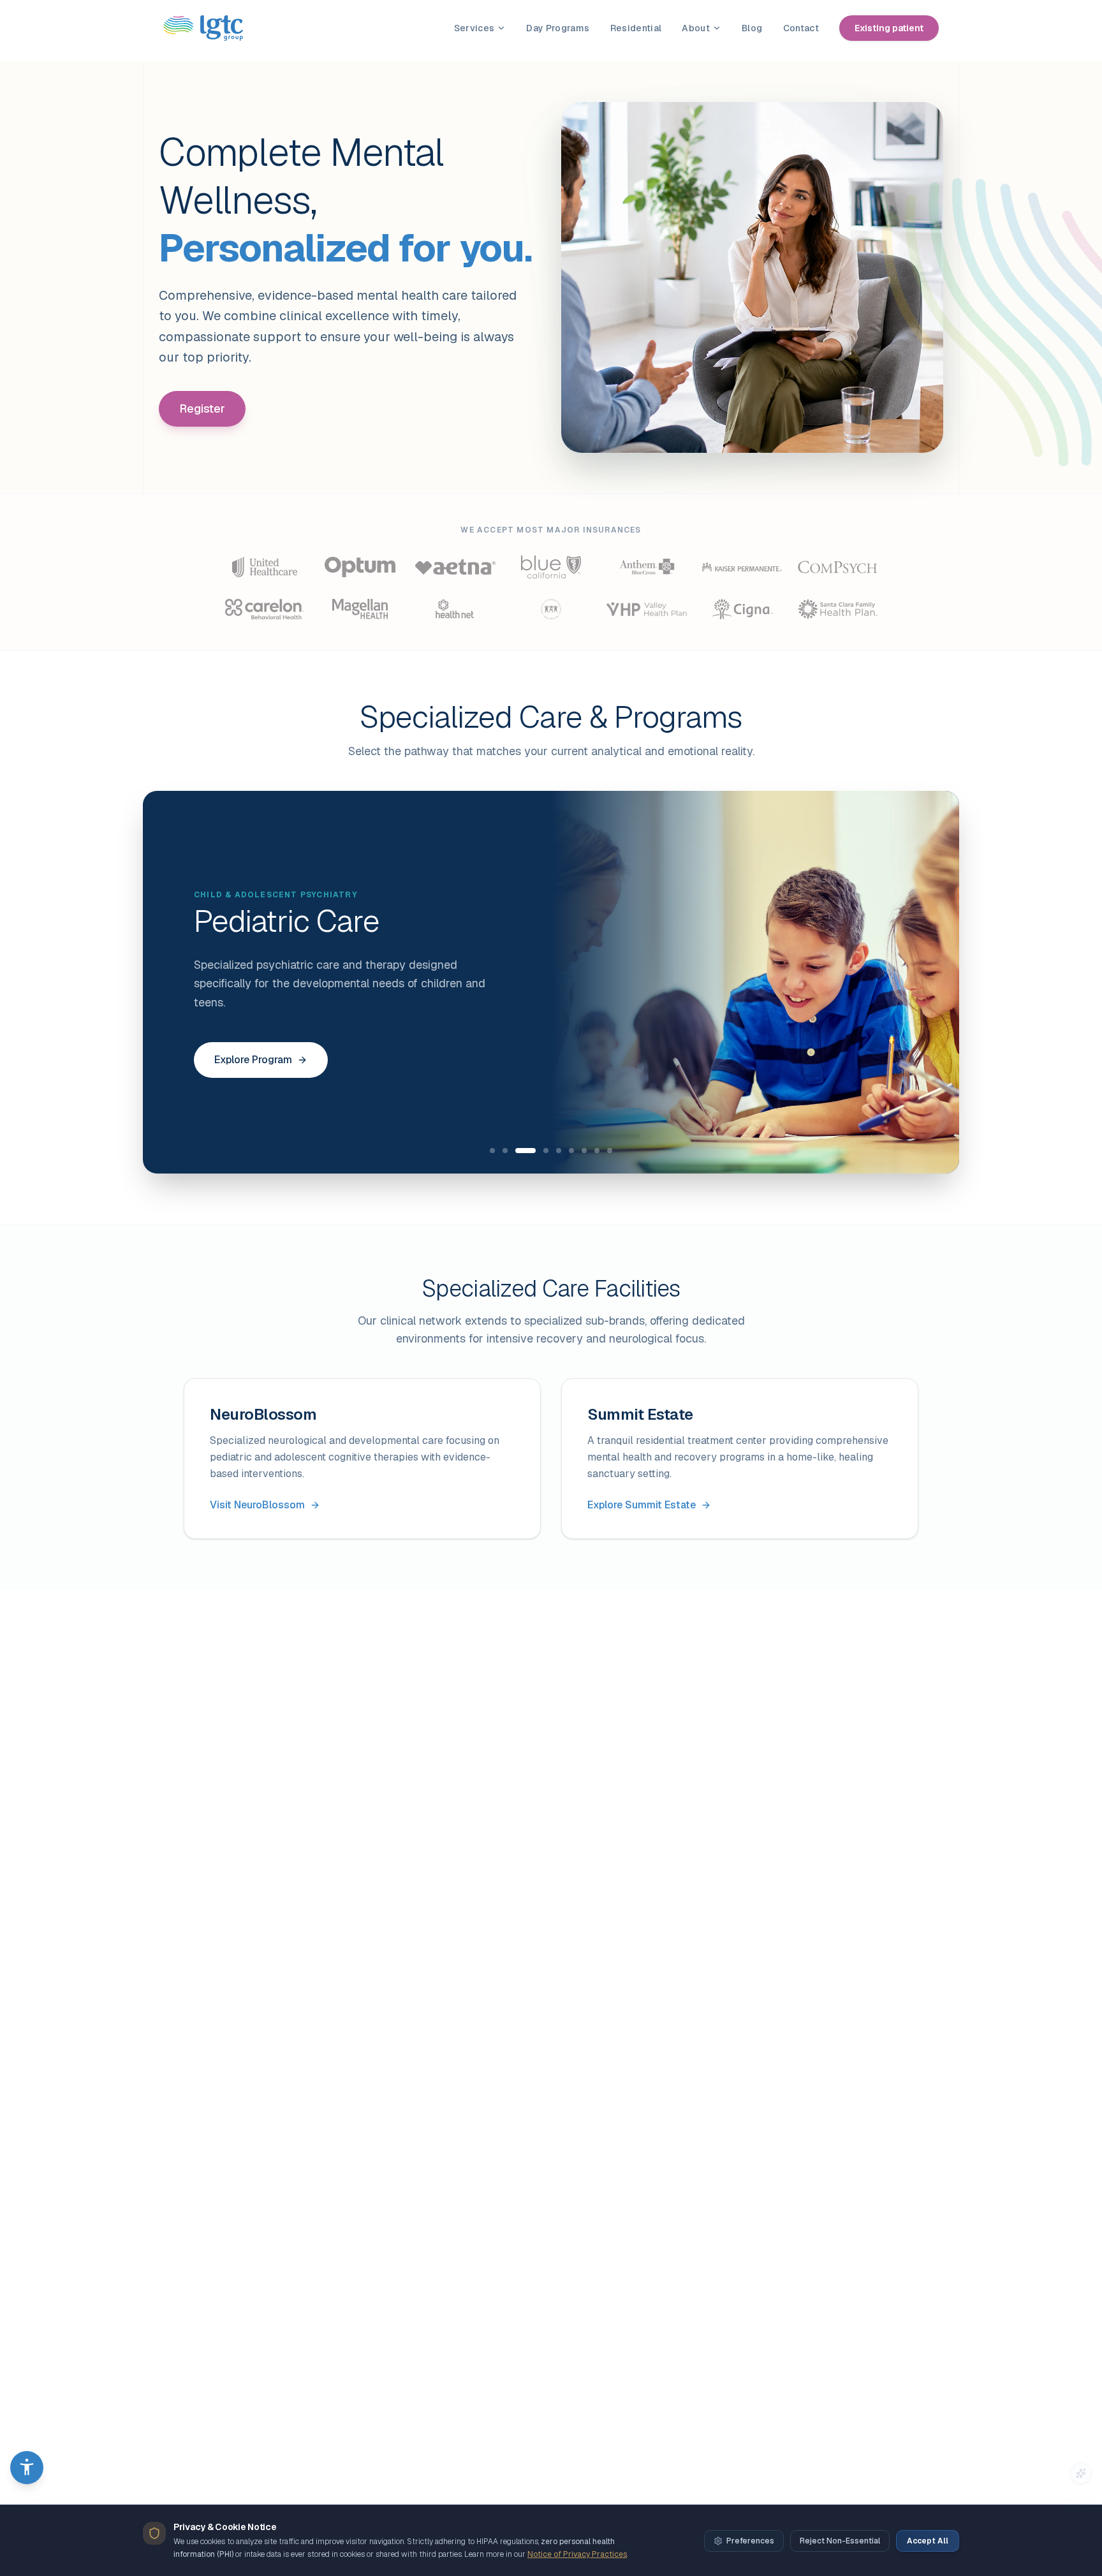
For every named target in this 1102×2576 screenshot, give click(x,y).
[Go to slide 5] (559, 1151)
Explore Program (253, 1060)
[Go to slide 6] (571, 1151)
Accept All (928, 2541)
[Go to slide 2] (505, 1151)
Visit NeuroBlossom (257, 1505)
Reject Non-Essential (840, 2541)
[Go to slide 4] (546, 1151)
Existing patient (889, 28)
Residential (636, 28)
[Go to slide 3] (525, 1151)
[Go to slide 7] (584, 1151)
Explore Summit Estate (642, 1505)
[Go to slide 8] (597, 1151)
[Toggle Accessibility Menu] (27, 2468)
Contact (801, 28)
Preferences (750, 2541)
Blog (752, 28)
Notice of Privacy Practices (577, 2554)
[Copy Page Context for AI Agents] (1081, 2473)
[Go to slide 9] (610, 1151)
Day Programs (558, 28)
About (696, 28)
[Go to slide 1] (492, 1151)
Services (474, 28)
